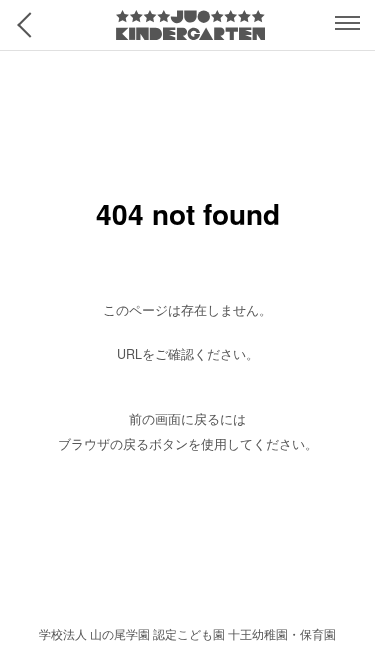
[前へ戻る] (30, 25)
